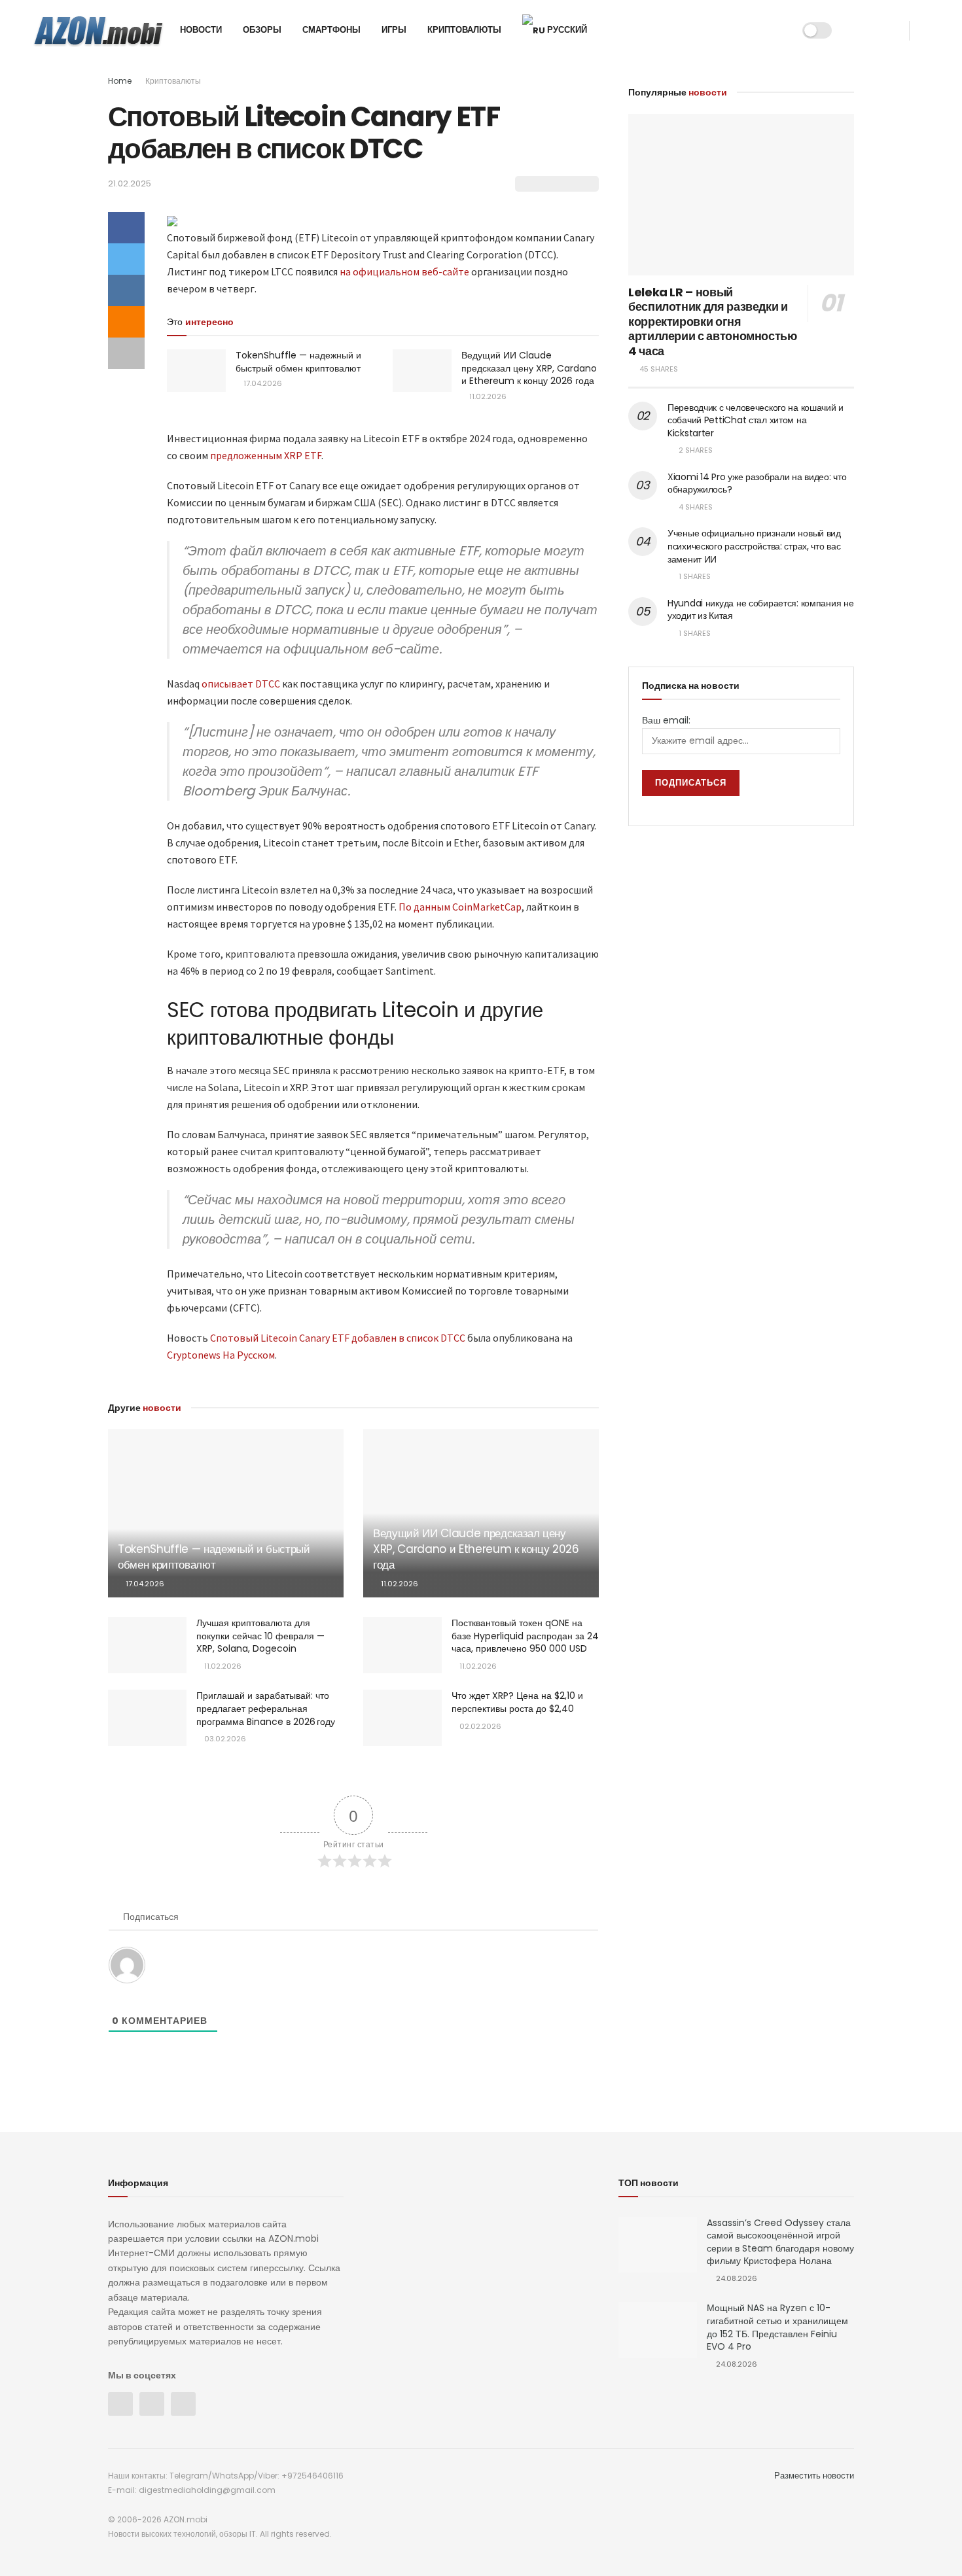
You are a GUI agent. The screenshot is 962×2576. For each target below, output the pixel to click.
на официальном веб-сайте (404, 271)
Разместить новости (814, 2476)
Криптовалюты (464, 30)
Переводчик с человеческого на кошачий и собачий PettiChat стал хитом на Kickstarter (756, 420)
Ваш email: (666, 720)
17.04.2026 (262, 383)
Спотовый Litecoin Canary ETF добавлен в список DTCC (338, 1338)
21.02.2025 (130, 183)
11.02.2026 (487, 396)
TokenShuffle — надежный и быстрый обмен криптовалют (298, 362)
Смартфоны (331, 30)
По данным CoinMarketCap (460, 907)
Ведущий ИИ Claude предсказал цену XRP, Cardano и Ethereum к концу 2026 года (529, 368)
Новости (201, 30)
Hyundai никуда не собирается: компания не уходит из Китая (761, 610)
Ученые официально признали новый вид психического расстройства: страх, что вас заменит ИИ (754, 546)
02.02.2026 (479, 1726)
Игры (394, 30)
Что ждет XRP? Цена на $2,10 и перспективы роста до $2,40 (517, 1702)
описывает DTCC (241, 684)
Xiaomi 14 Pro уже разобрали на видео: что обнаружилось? (757, 483)
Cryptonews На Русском (221, 1355)
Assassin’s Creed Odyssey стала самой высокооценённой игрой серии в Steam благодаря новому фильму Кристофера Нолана (780, 2242)
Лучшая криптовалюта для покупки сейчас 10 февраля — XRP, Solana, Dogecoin (260, 1636)
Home (120, 81)
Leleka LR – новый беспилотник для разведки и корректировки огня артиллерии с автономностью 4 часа (713, 322)
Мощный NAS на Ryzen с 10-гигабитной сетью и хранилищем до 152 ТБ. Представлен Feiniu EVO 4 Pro (777, 2327)
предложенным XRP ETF (266, 455)
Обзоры (262, 30)
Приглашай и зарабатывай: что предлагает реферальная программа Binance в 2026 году (266, 1708)
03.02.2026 (224, 1739)
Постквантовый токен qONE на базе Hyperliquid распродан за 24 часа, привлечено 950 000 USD (525, 1636)
